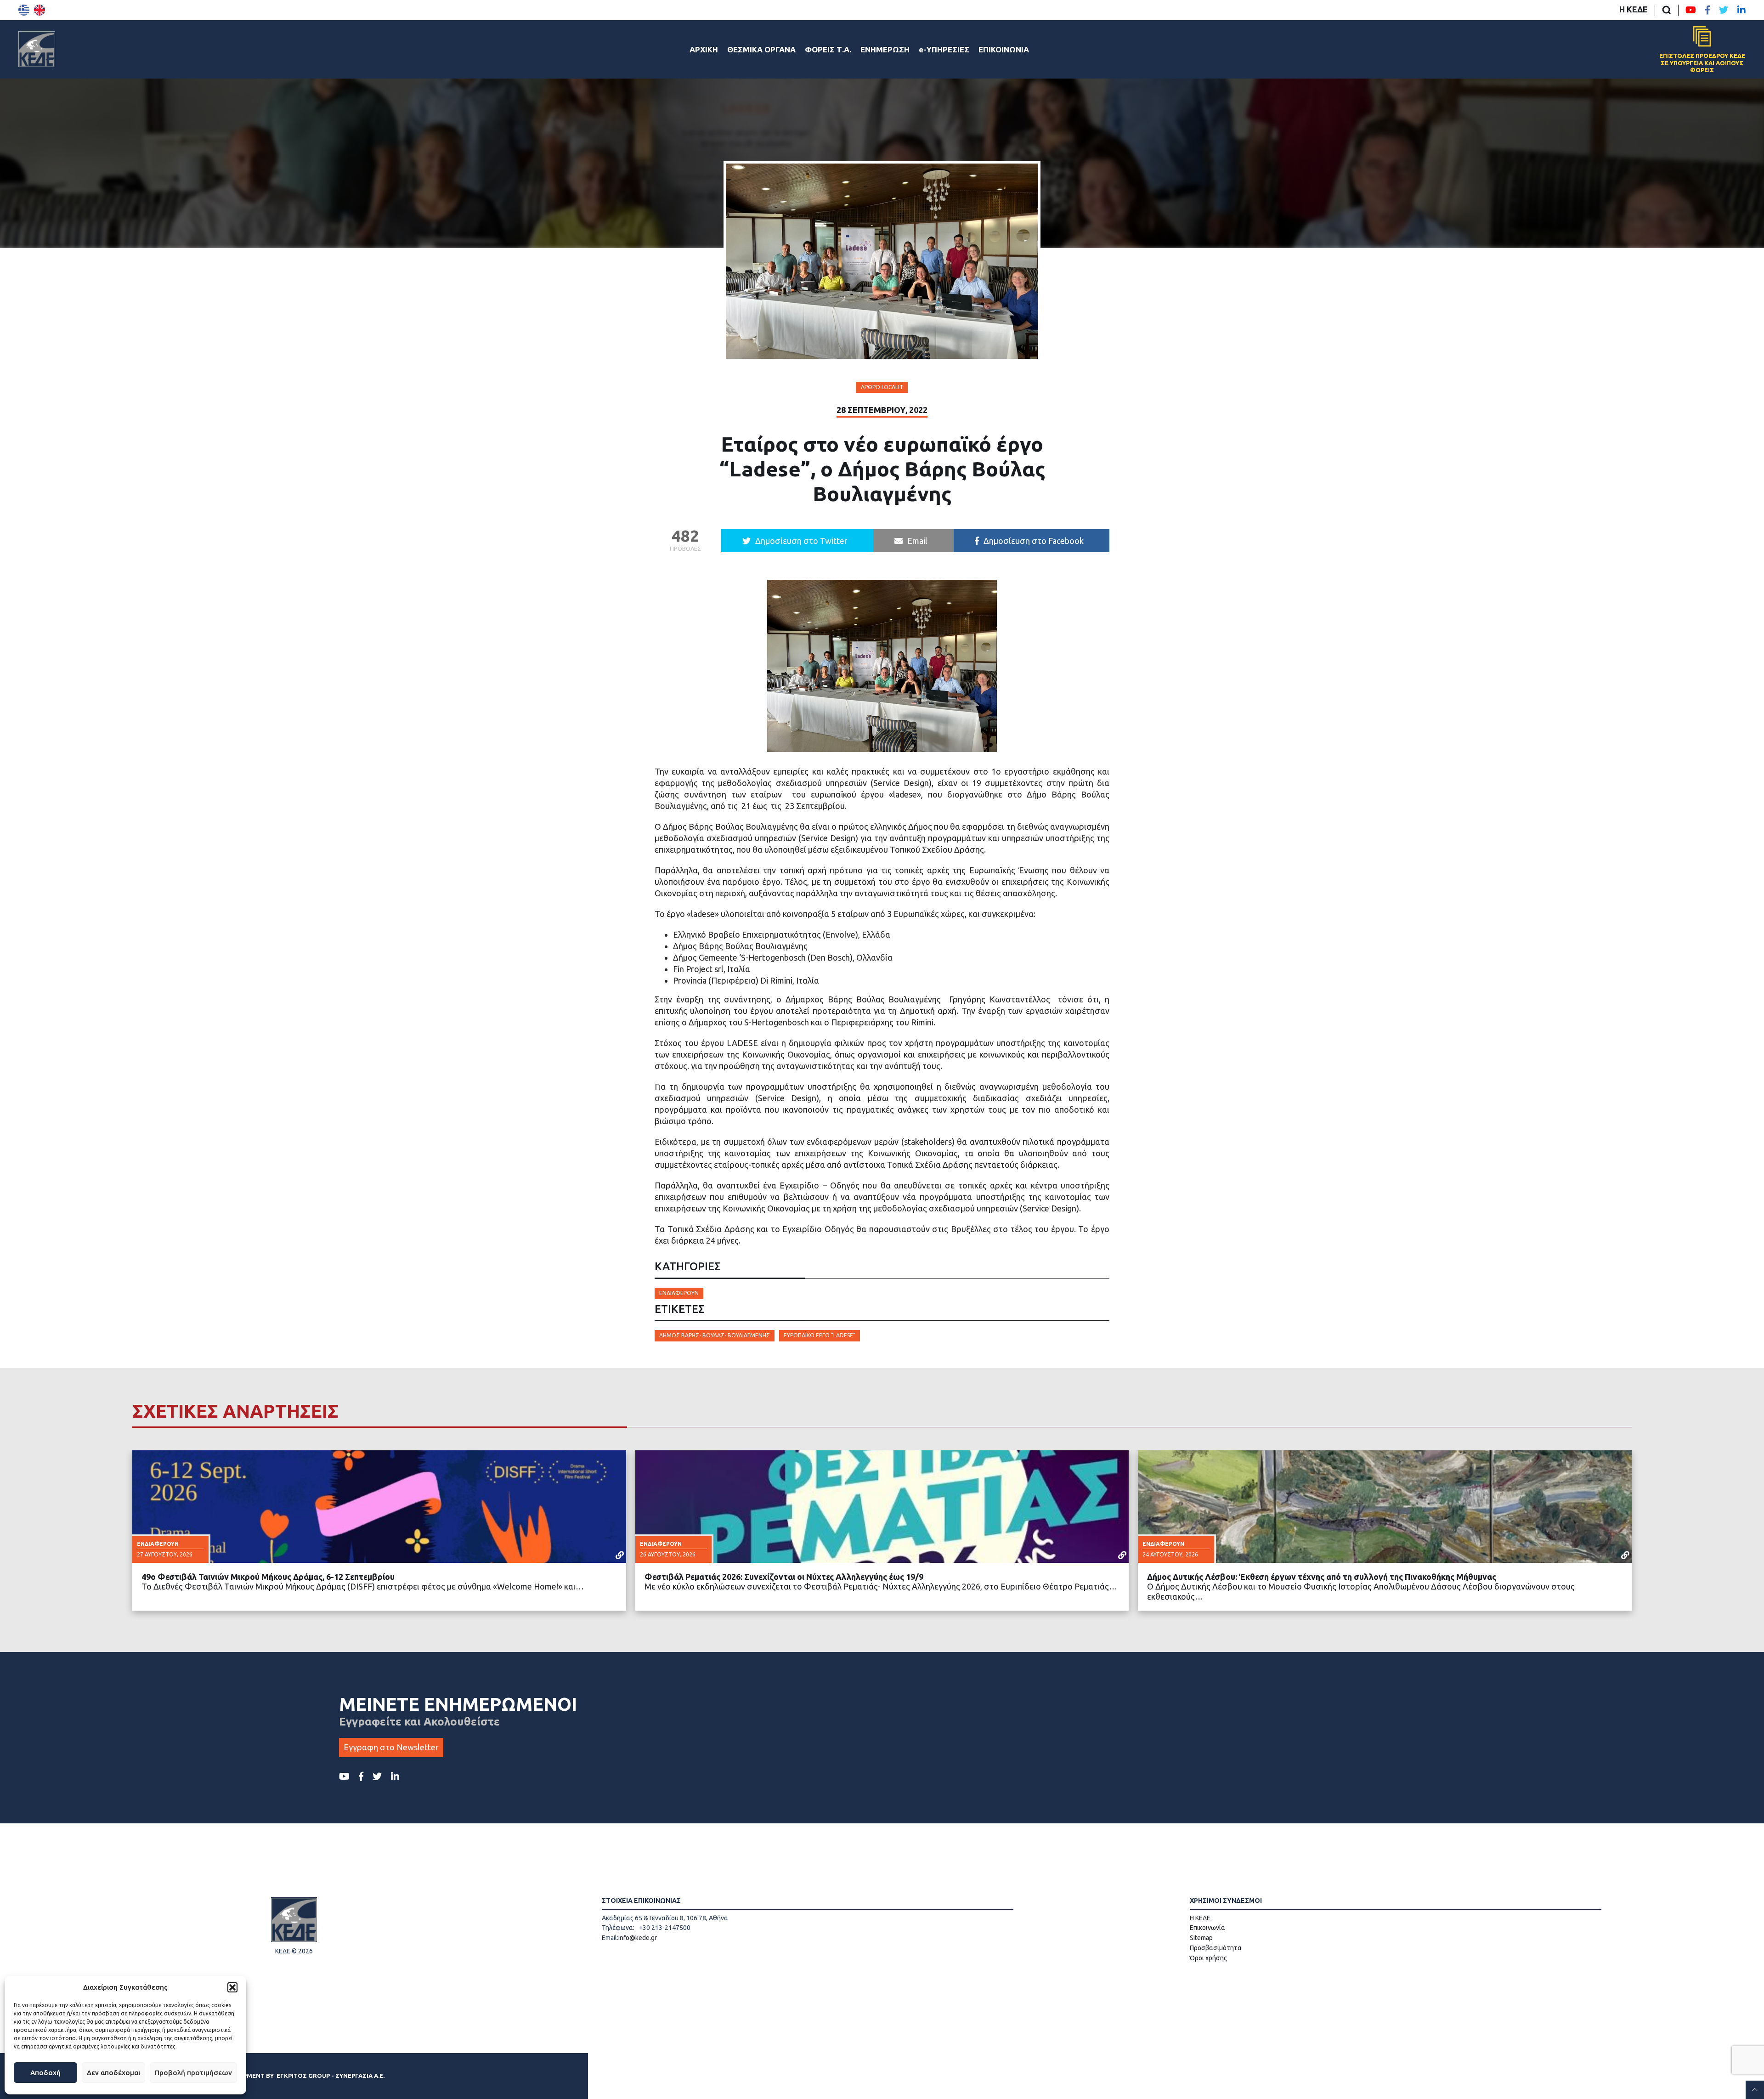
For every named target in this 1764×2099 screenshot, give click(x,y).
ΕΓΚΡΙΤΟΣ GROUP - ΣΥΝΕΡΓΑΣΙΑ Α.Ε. (331, 2076)
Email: (610, 1938)
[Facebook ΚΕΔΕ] (1707, 10)
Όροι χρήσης (1208, 1958)
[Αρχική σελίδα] (37, 49)
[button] (232, 1987)
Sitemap (1201, 1938)
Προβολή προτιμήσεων (193, 2073)
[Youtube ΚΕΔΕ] (1691, 10)
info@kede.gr (638, 1938)
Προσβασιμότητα (1216, 1948)
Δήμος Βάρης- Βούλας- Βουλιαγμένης (715, 1335)
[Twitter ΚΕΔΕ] (1724, 10)
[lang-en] (40, 10)
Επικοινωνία (1207, 1928)
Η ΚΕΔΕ (1634, 9)
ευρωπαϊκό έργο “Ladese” (820, 1335)
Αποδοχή (45, 2073)
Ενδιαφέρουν (679, 1293)
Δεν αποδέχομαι (113, 2073)
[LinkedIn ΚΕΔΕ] (1741, 10)
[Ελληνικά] (24, 10)
